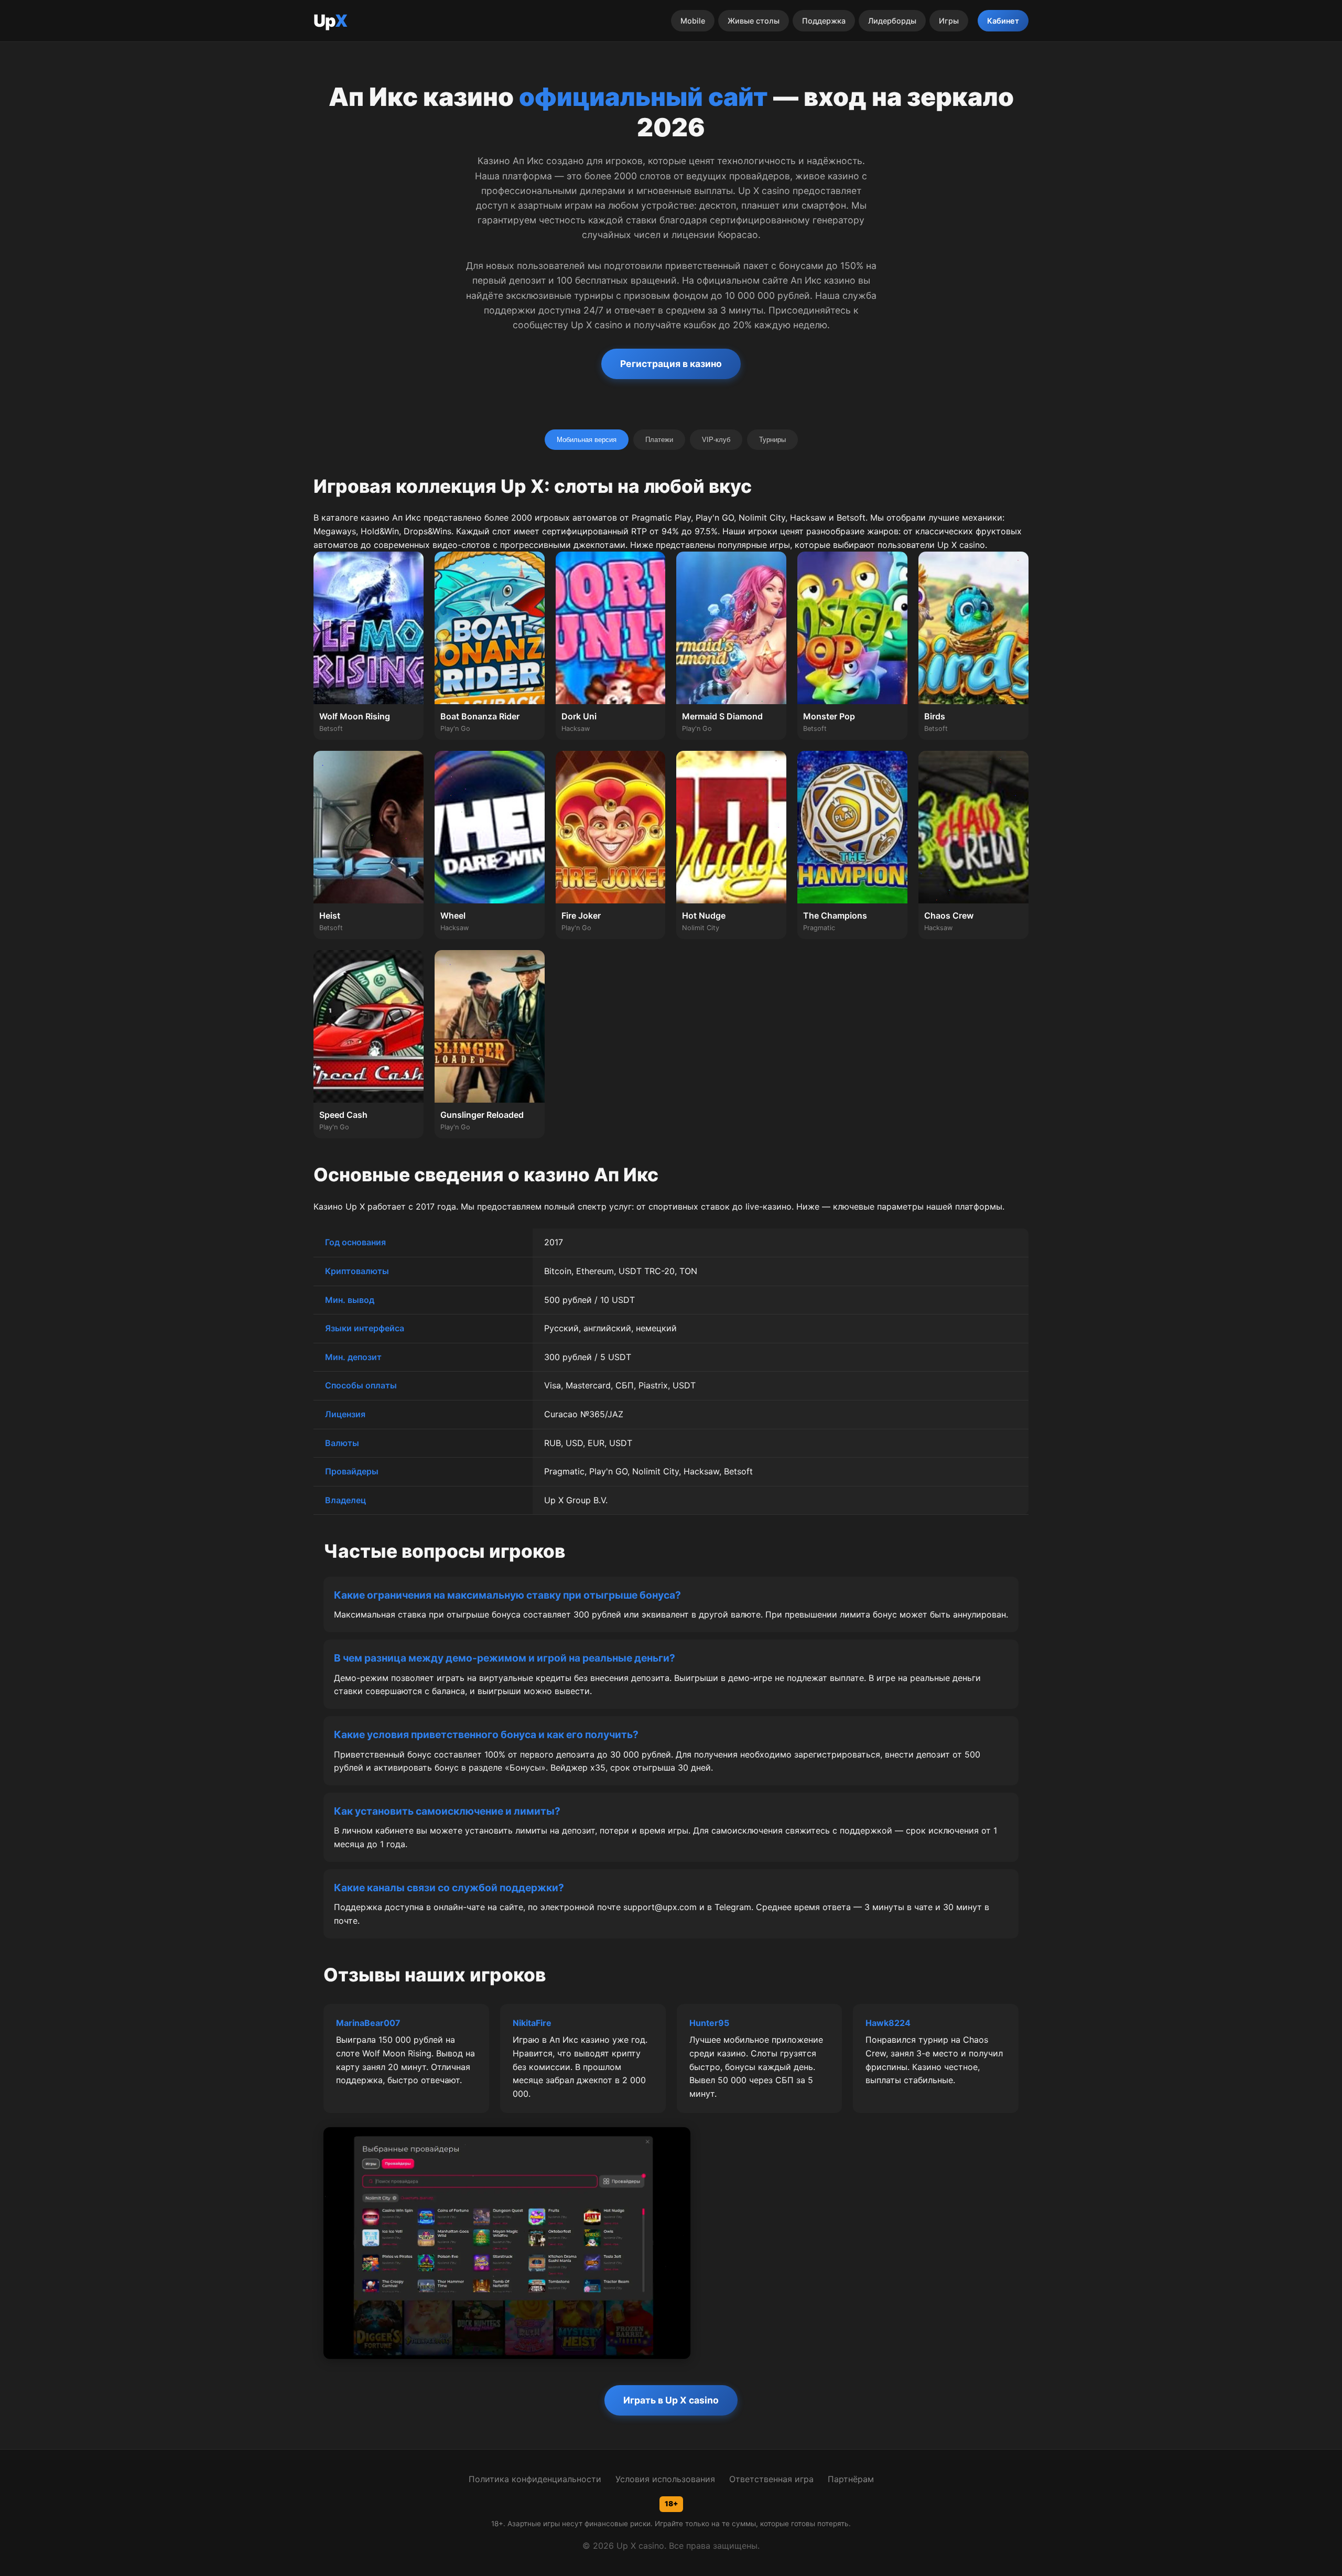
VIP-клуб (716, 440)
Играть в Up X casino (671, 2400)
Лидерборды (892, 21)
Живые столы (754, 21)
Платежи (659, 440)
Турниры (772, 440)
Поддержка (824, 21)
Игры (949, 21)
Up (330, 21)
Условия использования (665, 2479)
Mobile (693, 21)
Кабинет (1003, 21)
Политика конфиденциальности (535, 2479)
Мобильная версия (587, 440)
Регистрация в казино (671, 364)
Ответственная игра (771, 2479)
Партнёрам (851, 2479)
